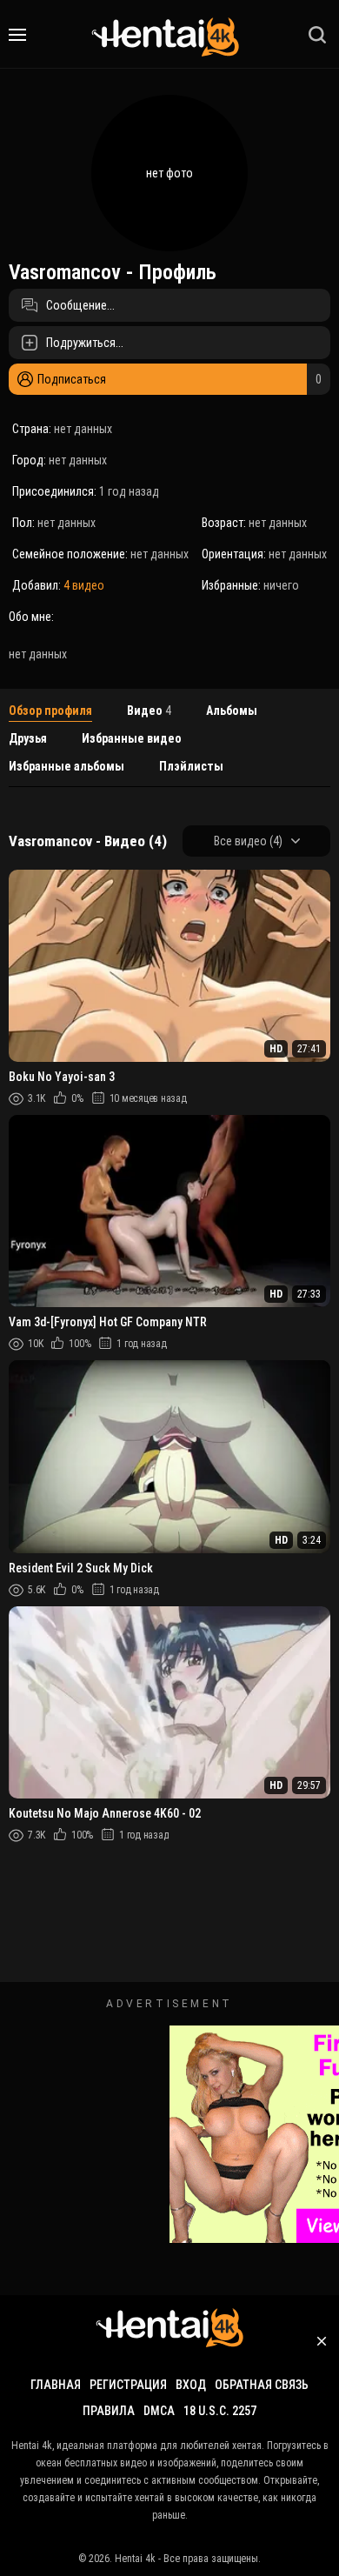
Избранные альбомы (66, 766)
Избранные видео (132, 738)
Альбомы (232, 711)
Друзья (28, 738)
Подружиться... (85, 343)
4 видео (84, 585)
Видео (149, 711)
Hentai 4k (135, 2559)
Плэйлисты (191, 766)
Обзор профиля (50, 711)
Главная (56, 2385)
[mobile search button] (317, 35)
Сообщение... (80, 305)
